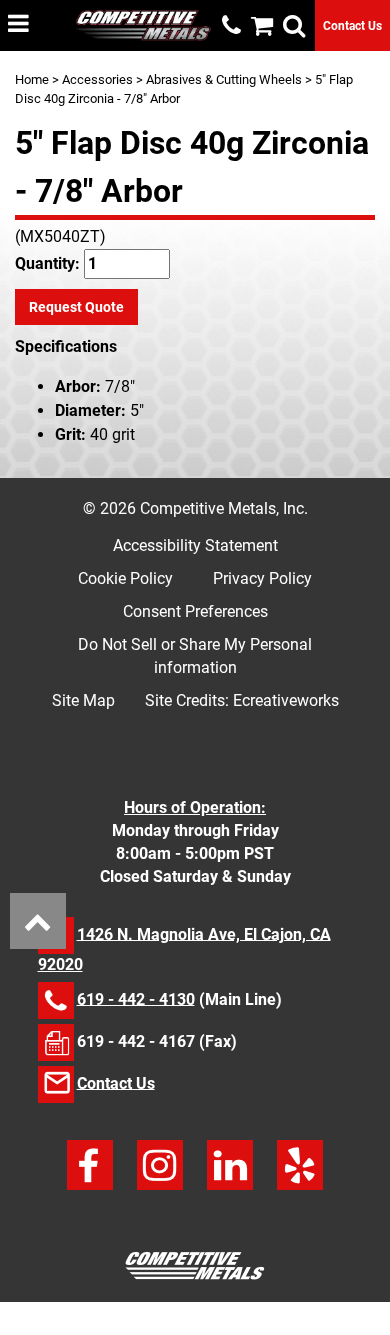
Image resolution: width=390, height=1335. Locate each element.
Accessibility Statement (195, 545)
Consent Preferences (195, 611)
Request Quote (76, 307)
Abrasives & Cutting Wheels (224, 79)
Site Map (83, 700)
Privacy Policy (262, 578)
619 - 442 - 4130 (136, 998)
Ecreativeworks (286, 700)
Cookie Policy (125, 578)
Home (32, 79)
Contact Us (352, 26)
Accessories (97, 79)
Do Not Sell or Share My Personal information (195, 656)
